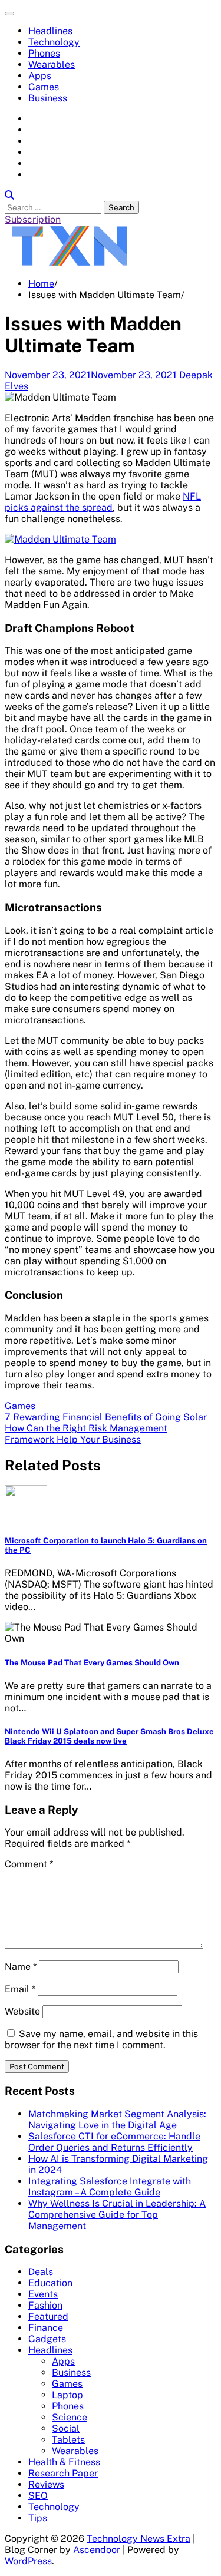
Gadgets (47, 2339)
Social (66, 2428)
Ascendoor (97, 2550)
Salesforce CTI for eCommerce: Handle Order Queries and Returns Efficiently (114, 2142)
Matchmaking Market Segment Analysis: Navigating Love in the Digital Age (117, 2119)
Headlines (50, 31)
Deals (41, 2272)
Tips (38, 2518)
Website (22, 2011)
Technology (54, 42)
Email (20, 1989)
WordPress (28, 2561)
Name (21, 1967)
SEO (38, 2496)
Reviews (46, 2484)
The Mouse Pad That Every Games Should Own (92, 1662)
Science (70, 2417)
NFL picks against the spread (103, 502)
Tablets (68, 2440)
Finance (46, 2328)
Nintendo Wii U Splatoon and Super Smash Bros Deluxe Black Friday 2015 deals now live (109, 1736)
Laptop (67, 2395)
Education (50, 2283)
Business (48, 98)
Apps (40, 76)
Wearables (52, 65)
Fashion (45, 2305)
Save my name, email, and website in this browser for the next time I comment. (101, 2039)
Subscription (33, 219)
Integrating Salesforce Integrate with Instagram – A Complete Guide (110, 2187)
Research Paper (63, 2473)
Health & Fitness (64, 2462)
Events (43, 2294)
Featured (48, 2317)
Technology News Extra (138, 2539)
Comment (29, 1864)
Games (44, 87)
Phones (44, 53)
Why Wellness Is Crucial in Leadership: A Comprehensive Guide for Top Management (117, 2215)
